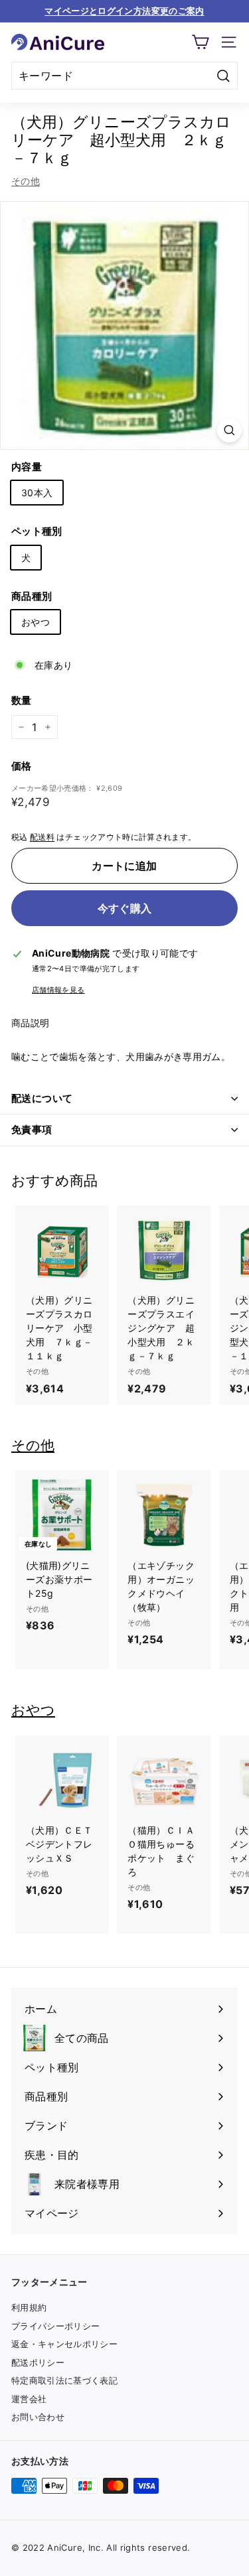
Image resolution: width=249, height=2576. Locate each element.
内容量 (27, 467)
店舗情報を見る (58, 990)
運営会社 (29, 2399)
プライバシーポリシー (56, 2326)
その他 (26, 181)
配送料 (42, 837)
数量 (22, 700)
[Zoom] (229, 430)
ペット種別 (37, 531)
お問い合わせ (38, 2417)
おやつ (36, 622)
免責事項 (32, 1129)
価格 (22, 766)
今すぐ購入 (125, 908)
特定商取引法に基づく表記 (64, 2380)
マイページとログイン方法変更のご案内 (124, 11)
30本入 (37, 493)
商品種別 (32, 596)
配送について (42, 1098)
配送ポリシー (38, 2362)
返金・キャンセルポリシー (64, 2344)
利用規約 (29, 2307)
